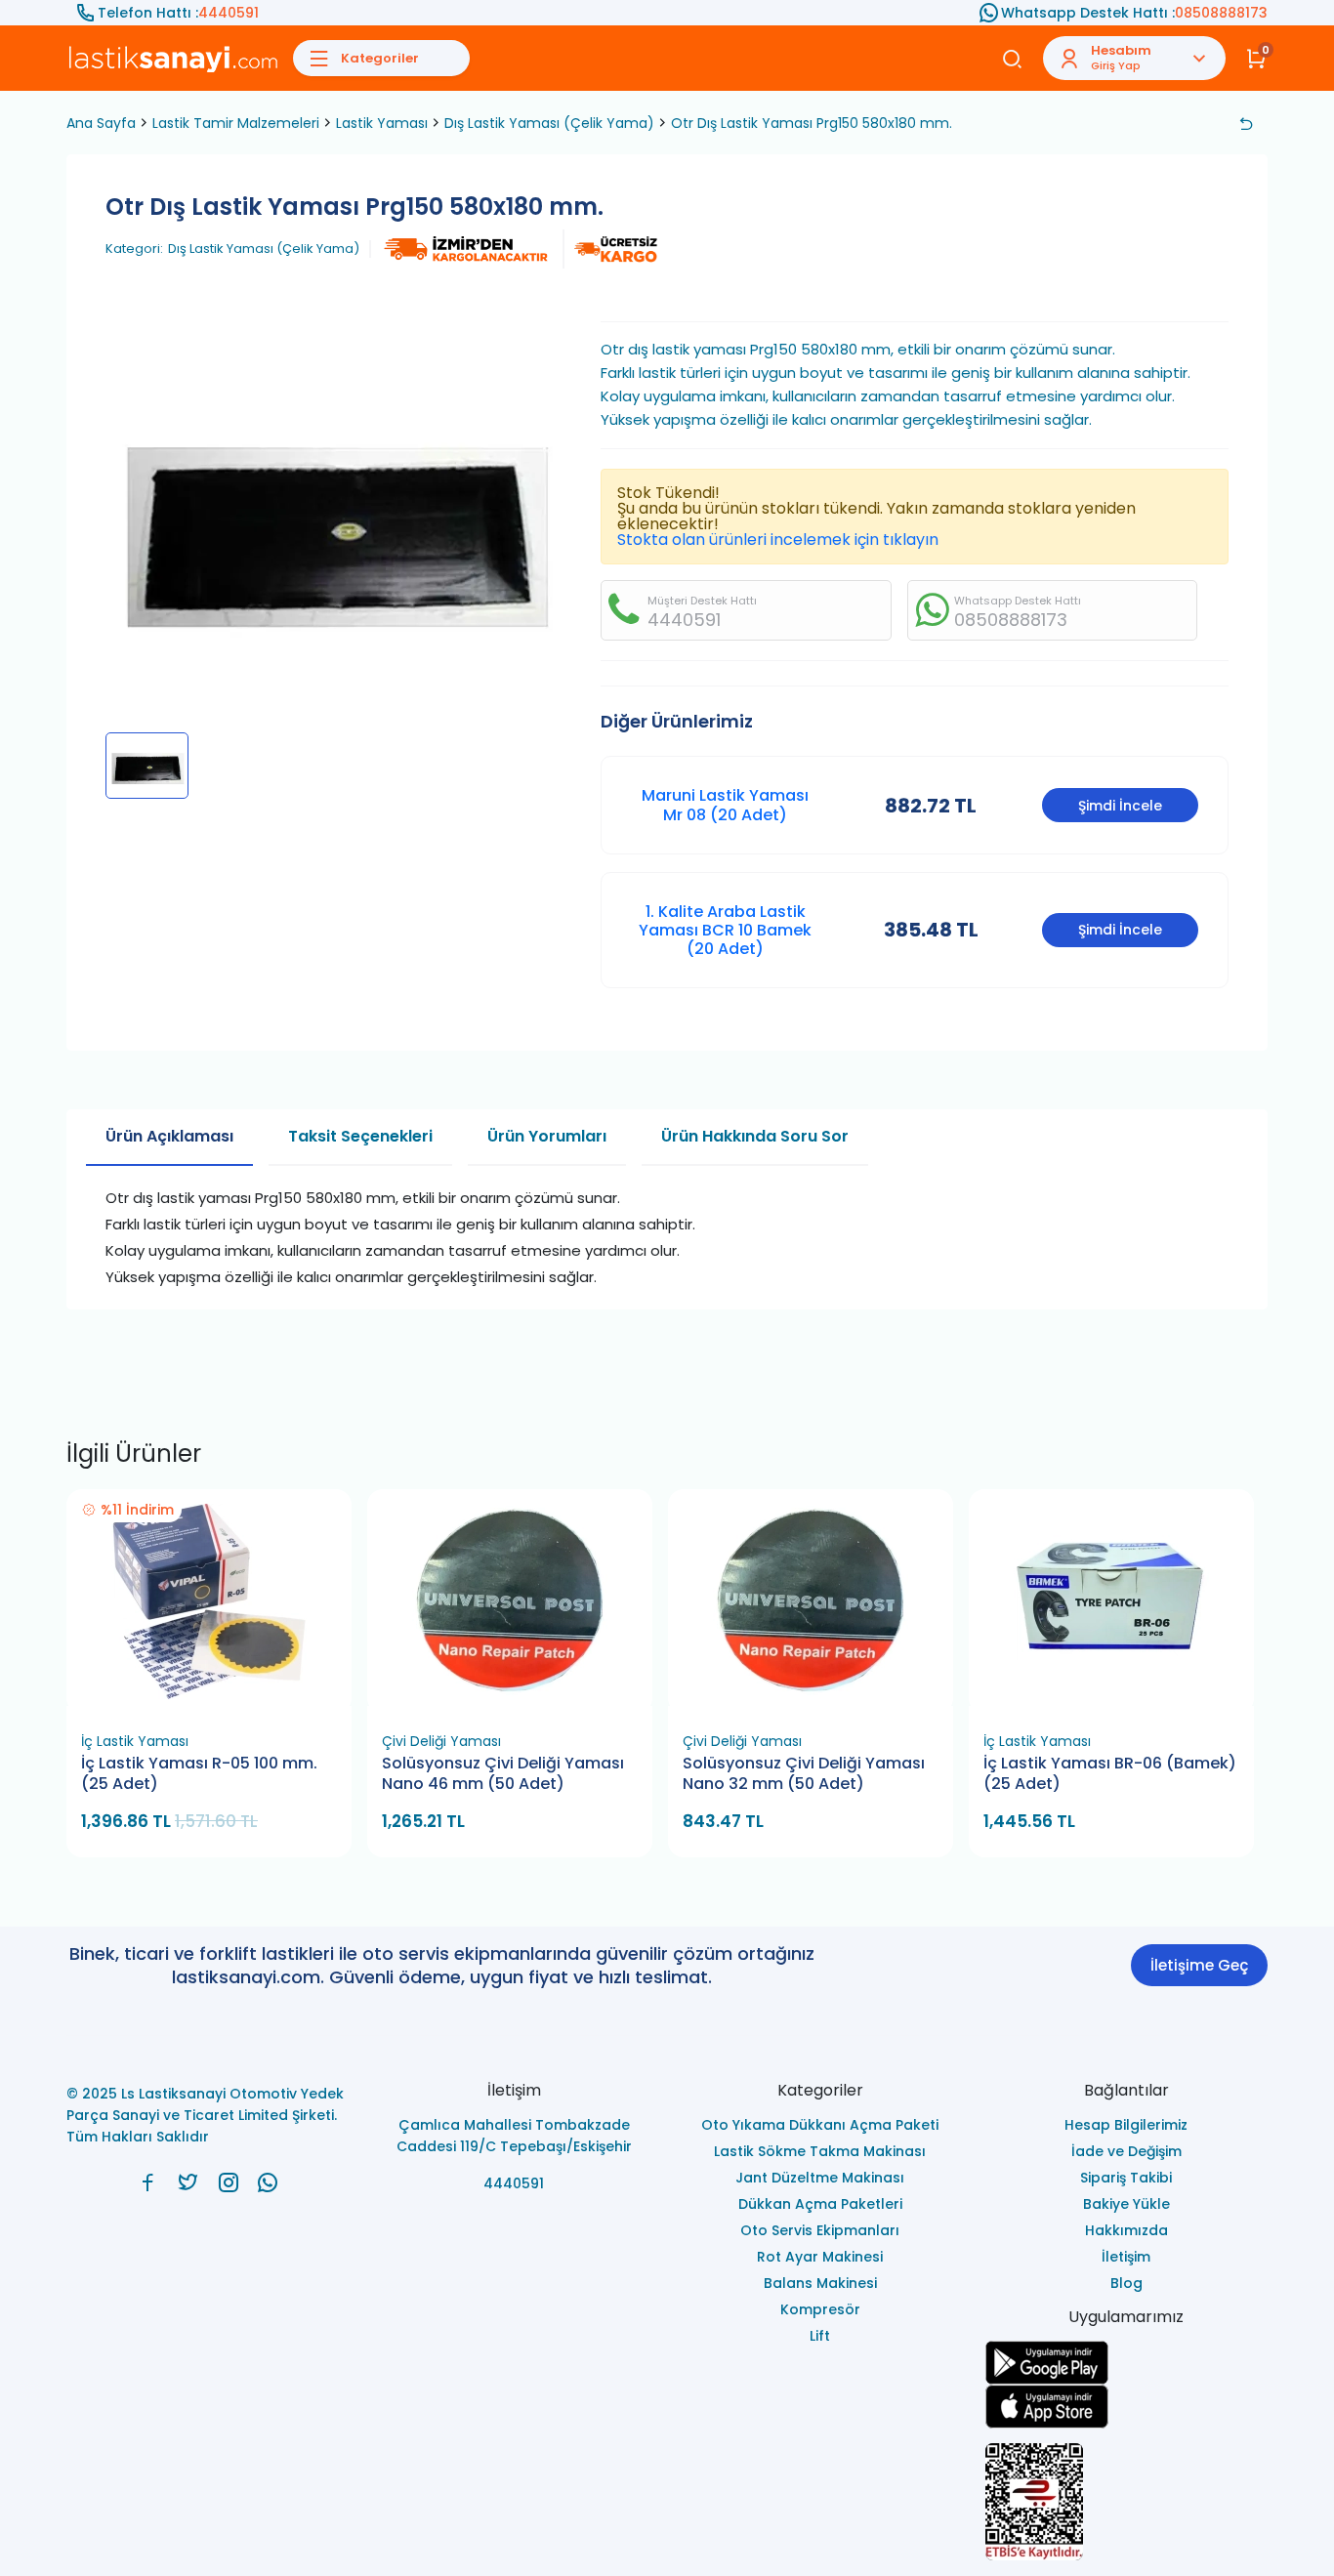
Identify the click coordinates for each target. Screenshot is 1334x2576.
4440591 (229, 13)
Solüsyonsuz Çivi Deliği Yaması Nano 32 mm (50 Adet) (804, 1774)
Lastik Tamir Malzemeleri (236, 123)
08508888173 (1221, 13)
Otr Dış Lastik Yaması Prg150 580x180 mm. (812, 123)
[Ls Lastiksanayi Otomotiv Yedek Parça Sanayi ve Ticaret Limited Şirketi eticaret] (1127, 2502)
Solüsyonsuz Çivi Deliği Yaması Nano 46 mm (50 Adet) (503, 1774)
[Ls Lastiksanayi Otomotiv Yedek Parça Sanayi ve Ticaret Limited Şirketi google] (1127, 2363)
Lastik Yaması (382, 123)
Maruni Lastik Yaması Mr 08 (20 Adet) (725, 805)
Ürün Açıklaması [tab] (169, 1136)
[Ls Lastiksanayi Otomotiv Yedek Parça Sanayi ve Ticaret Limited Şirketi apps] (1127, 2407)
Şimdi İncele (1120, 806)
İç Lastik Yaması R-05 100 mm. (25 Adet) (199, 1774)
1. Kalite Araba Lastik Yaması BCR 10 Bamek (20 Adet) (725, 930)
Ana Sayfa (101, 123)
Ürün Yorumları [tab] (547, 1136)
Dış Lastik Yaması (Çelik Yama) (549, 123)
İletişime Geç (1199, 1965)
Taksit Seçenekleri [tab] (360, 1136)
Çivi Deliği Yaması (441, 1741)
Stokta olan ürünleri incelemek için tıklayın (778, 540)
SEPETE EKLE (218, 1700)
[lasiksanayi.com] (148, 2182)
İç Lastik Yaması (135, 1741)
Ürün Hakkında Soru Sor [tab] (755, 1136)
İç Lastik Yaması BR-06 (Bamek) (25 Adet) (1110, 1774)
